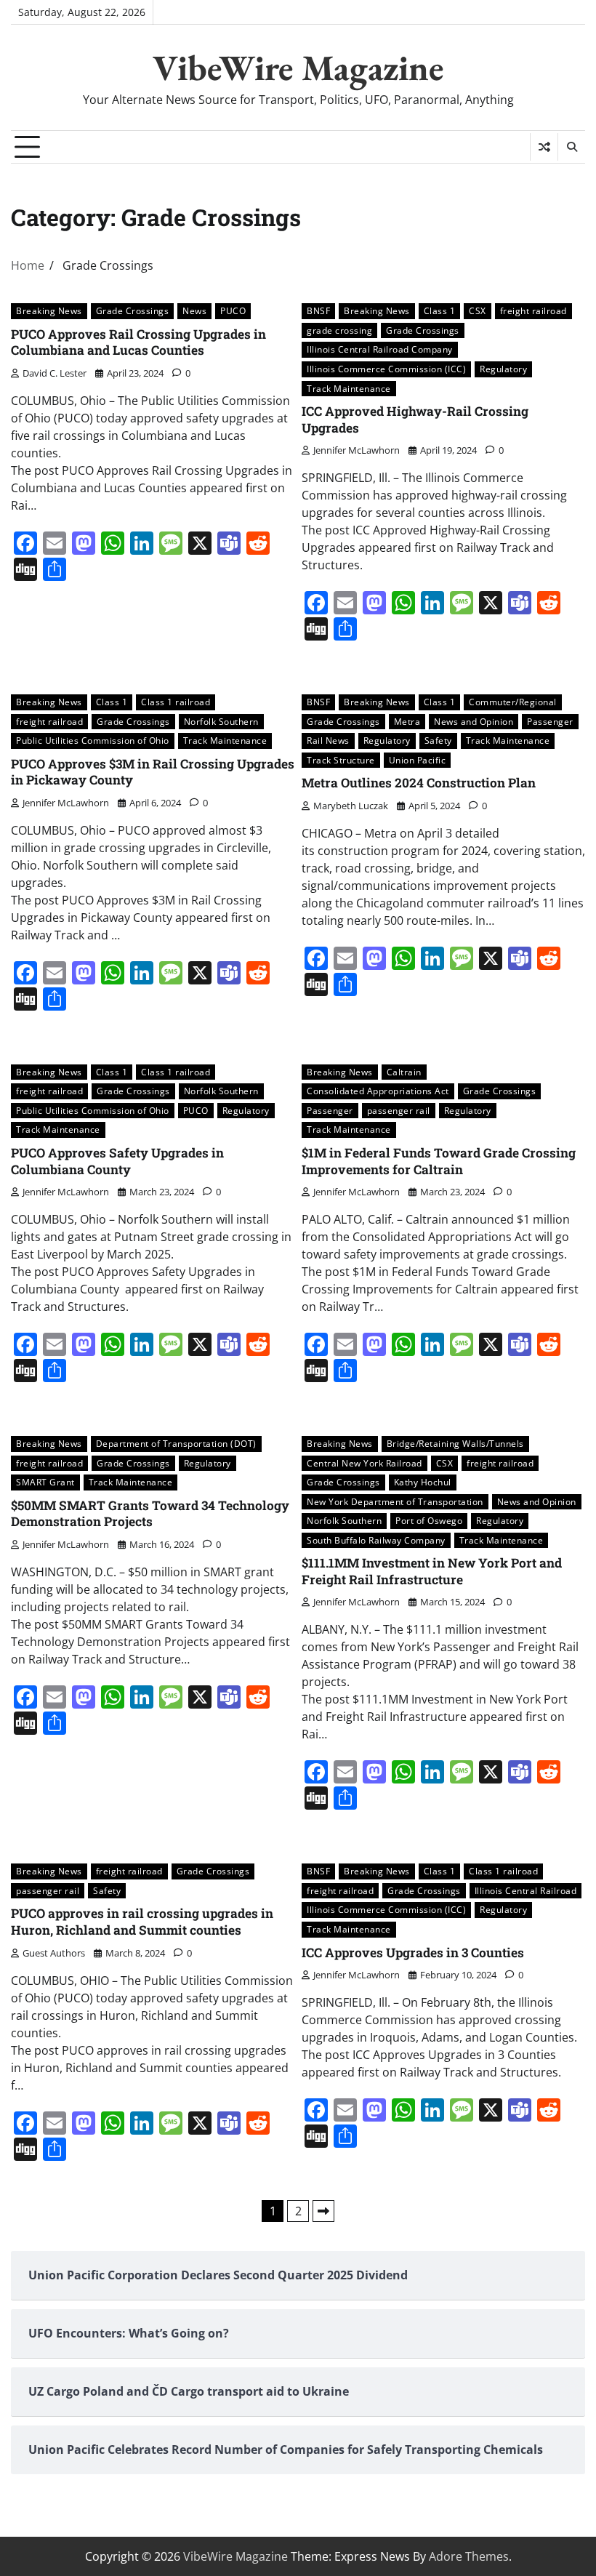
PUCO (233, 311)
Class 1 (440, 311)
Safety (438, 741)
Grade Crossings (133, 311)
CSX (478, 311)
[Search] (571, 147)
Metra (407, 722)
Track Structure (341, 760)
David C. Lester (55, 373)
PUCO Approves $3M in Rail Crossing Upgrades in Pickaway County (153, 772)
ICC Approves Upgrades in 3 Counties (413, 1953)
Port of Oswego (429, 1521)
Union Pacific (418, 760)
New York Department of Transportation (395, 1502)
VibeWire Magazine (298, 68)
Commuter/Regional (513, 702)
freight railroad (533, 311)
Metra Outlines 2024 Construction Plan (419, 783)
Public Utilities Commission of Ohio (93, 741)
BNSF (318, 311)
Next (323, 2211)
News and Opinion (474, 722)
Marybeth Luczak (351, 806)
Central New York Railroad (365, 1463)
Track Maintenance (349, 389)
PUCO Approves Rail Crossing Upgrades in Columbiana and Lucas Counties (138, 342)
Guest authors (54, 1953)
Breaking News (49, 311)
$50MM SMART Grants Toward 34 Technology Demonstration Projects (150, 1514)
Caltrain (404, 1072)
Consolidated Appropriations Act (378, 1091)
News (194, 311)
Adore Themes (469, 2556)
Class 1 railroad (176, 702)
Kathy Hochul (423, 1482)
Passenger (550, 722)
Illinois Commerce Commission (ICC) (386, 369)
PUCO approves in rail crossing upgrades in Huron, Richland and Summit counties (142, 1922)
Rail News (328, 741)
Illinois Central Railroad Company (380, 349)
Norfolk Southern (221, 722)
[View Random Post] (544, 147)
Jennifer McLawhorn (357, 450)
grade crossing (339, 330)
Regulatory (503, 369)
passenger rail (399, 1111)
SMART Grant (45, 1482)
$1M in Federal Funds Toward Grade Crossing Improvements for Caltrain (439, 1161)
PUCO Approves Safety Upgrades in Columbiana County (117, 1161)
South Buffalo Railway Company (376, 1540)
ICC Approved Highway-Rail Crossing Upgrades (415, 420)
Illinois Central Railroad (526, 1891)
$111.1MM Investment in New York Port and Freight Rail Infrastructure (432, 1571)
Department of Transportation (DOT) (176, 1444)
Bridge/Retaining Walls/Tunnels (455, 1444)
